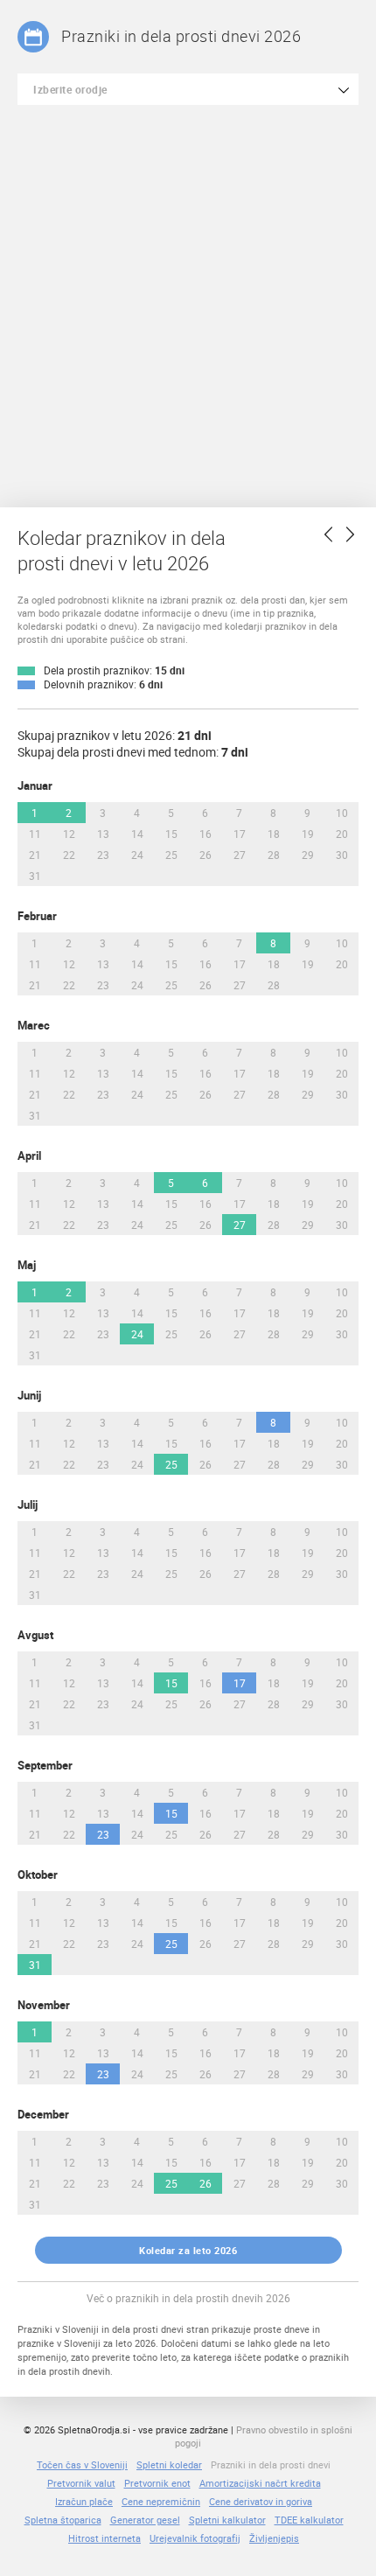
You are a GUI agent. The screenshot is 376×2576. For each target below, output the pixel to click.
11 (35, 834)
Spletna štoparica (63, 2520)
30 (342, 855)
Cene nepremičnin (161, 2501)
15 (171, 834)
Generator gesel (145, 2520)
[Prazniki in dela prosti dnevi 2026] (33, 37)
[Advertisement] (188, 302)
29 (308, 855)
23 (103, 855)
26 (205, 855)
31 (35, 876)
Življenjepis (274, 2538)
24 (137, 855)
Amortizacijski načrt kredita (260, 2483)
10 (342, 813)
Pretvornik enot (157, 2483)
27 (240, 855)
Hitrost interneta (104, 2538)
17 (240, 834)
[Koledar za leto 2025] (329, 534)
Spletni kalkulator (227, 2520)
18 (274, 834)
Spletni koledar (169, 2464)
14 (137, 834)
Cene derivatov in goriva (261, 2501)
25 (171, 855)
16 (205, 834)
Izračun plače (84, 2501)
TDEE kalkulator (309, 2520)
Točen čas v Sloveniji (82, 2464)
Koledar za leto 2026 (188, 2250)
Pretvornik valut (81, 2483)
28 (274, 855)
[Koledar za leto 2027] (350, 534)
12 (69, 834)
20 (342, 834)
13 (103, 834)
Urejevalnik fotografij (195, 2538)
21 (35, 855)
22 (69, 855)
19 (308, 834)
